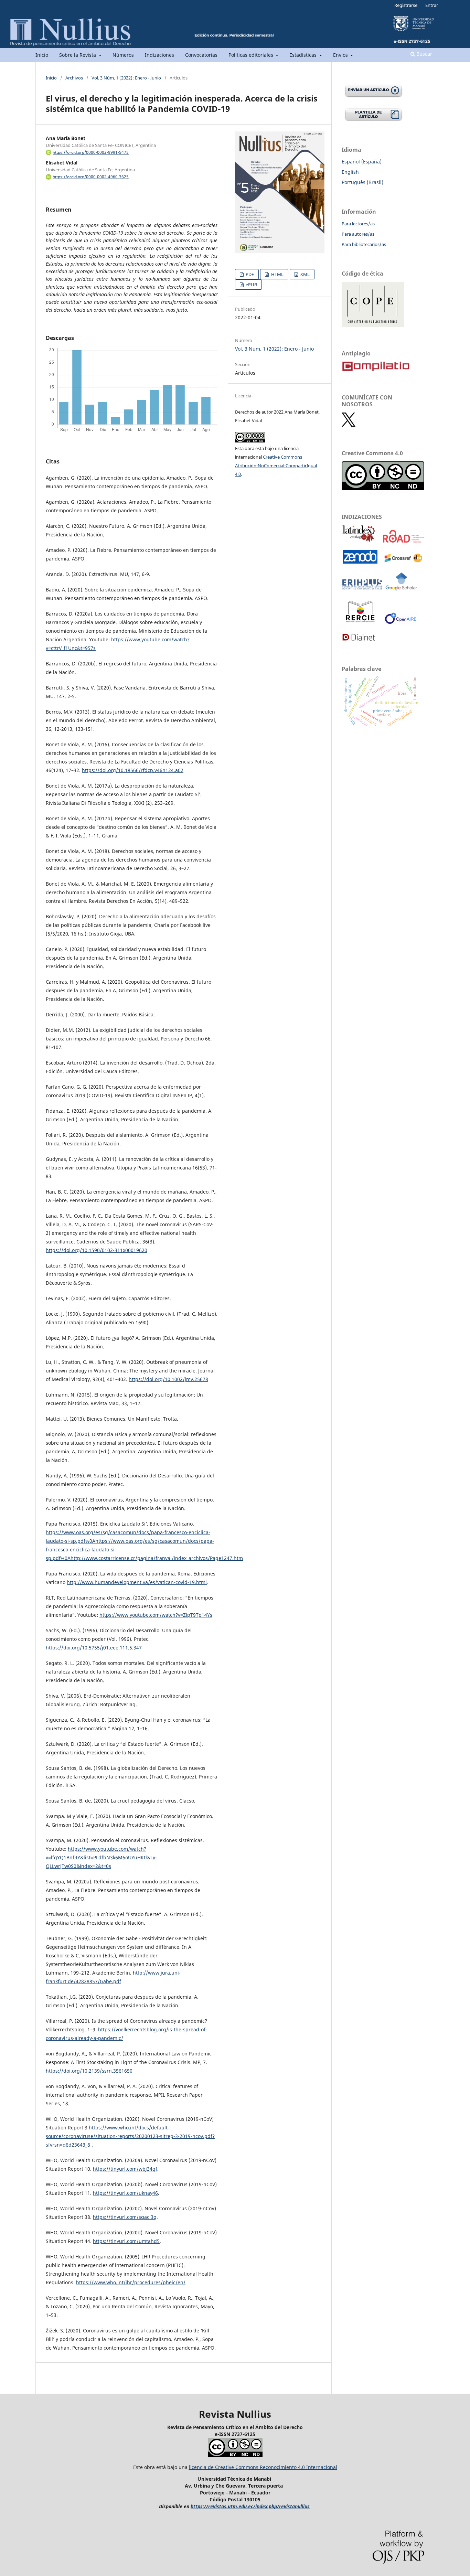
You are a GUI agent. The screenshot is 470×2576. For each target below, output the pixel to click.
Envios (341, 55)
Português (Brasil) (362, 182)
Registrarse (406, 5)
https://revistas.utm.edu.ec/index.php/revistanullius (250, 2506)
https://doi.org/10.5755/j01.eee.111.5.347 (94, 1648)
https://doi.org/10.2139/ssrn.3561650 (89, 2071)
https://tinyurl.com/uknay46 (125, 2193)
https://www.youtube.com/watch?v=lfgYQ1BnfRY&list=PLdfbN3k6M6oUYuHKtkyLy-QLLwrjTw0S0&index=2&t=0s (101, 1857)
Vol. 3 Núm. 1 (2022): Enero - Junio (126, 78)
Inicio (42, 55)
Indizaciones (159, 55)
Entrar (432, 5)
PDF (249, 274)
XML (305, 274)
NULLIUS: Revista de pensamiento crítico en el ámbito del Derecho (171, 43)
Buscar (424, 54)
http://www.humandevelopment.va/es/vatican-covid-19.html (137, 1582)
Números (123, 55)
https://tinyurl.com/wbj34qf (125, 2169)
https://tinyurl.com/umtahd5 (126, 2241)
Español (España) (362, 162)
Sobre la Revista (78, 55)
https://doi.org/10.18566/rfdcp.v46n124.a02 (133, 770)
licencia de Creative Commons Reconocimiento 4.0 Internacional (263, 2467)
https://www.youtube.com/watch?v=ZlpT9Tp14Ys (156, 1615)
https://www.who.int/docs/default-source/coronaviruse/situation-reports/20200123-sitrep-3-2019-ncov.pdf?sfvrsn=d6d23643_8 (130, 2136)
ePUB (251, 285)
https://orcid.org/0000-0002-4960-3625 (91, 177)
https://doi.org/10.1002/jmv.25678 (168, 1379)
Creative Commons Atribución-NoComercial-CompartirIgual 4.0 (276, 466)
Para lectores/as (358, 224)
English (350, 172)
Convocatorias (201, 55)
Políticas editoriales (252, 55)
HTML (277, 274)
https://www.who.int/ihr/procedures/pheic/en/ (131, 2282)
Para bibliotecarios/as (364, 244)
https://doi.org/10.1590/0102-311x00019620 (97, 1250)
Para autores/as (358, 234)
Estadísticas (304, 55)
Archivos (74, 78)
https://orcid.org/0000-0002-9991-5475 (91, 152)
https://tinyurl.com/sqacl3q (125, 2217)
